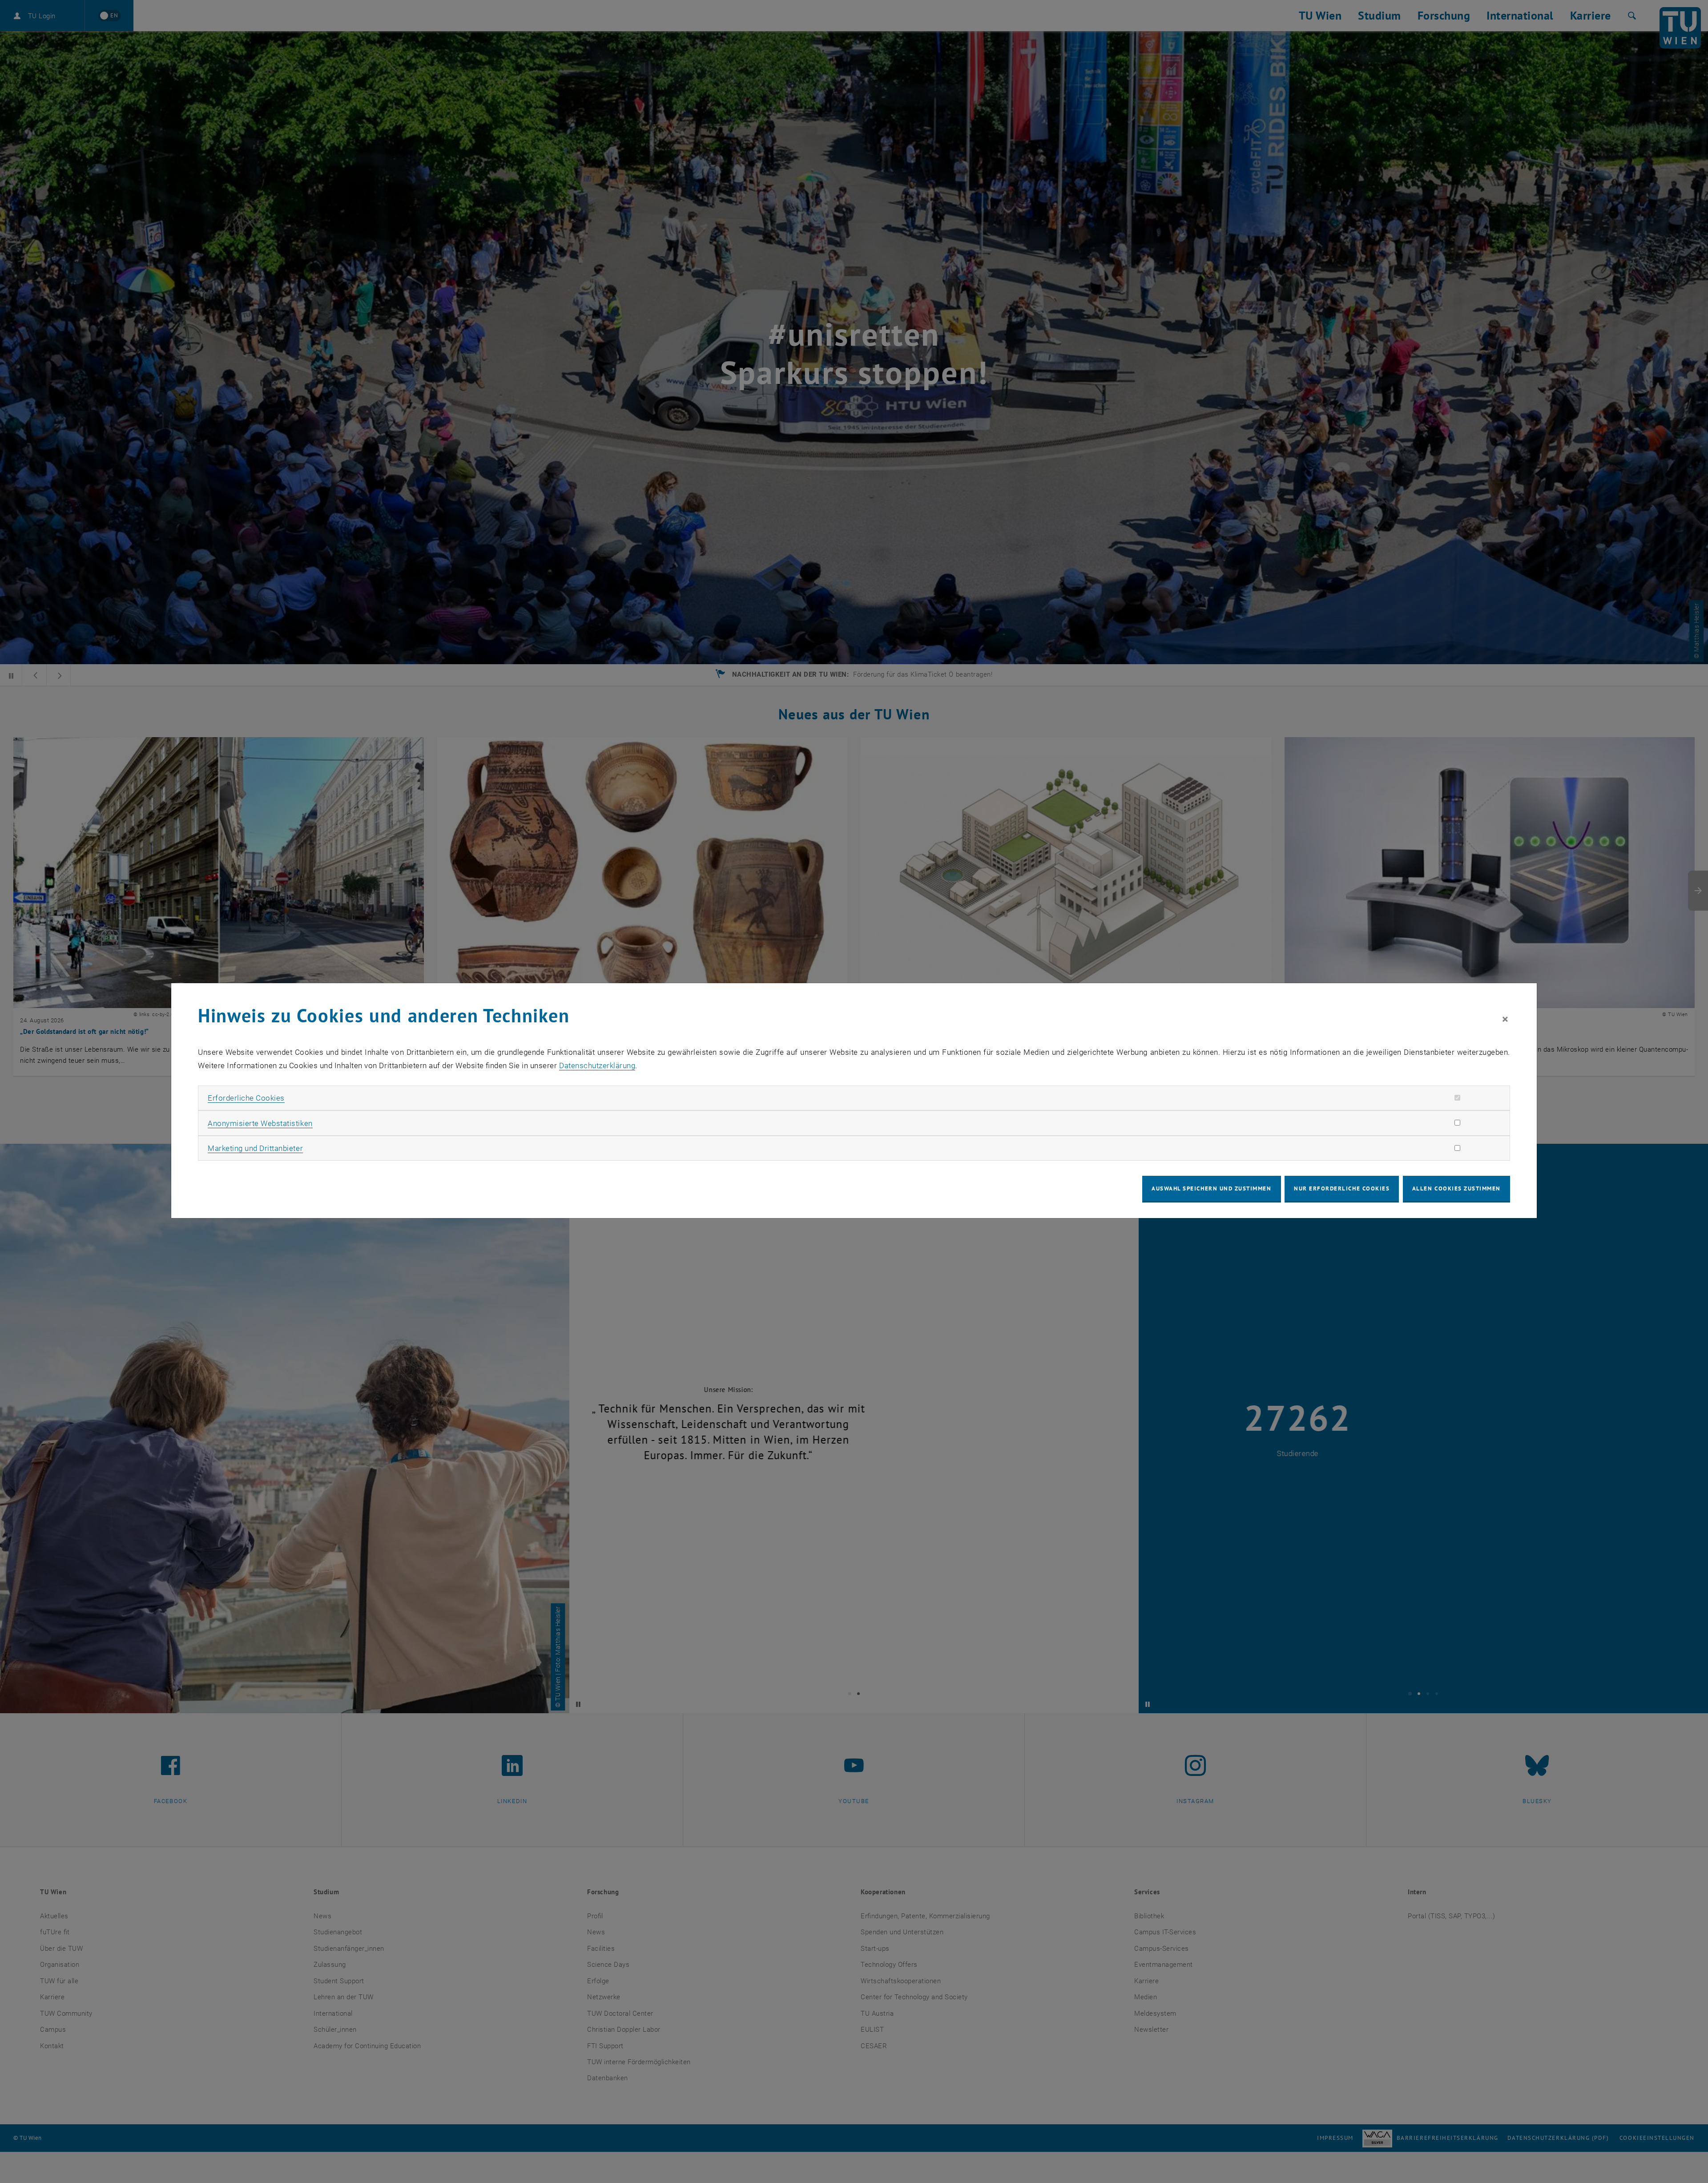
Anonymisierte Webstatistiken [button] (260, 1123)
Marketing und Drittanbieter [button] (255, 1148)
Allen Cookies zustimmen (1456, 1188)
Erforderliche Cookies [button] (246, 1098)
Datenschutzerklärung (597, 1065)
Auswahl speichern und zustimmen (1211, 1188)
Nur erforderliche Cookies (1342, 1188)
